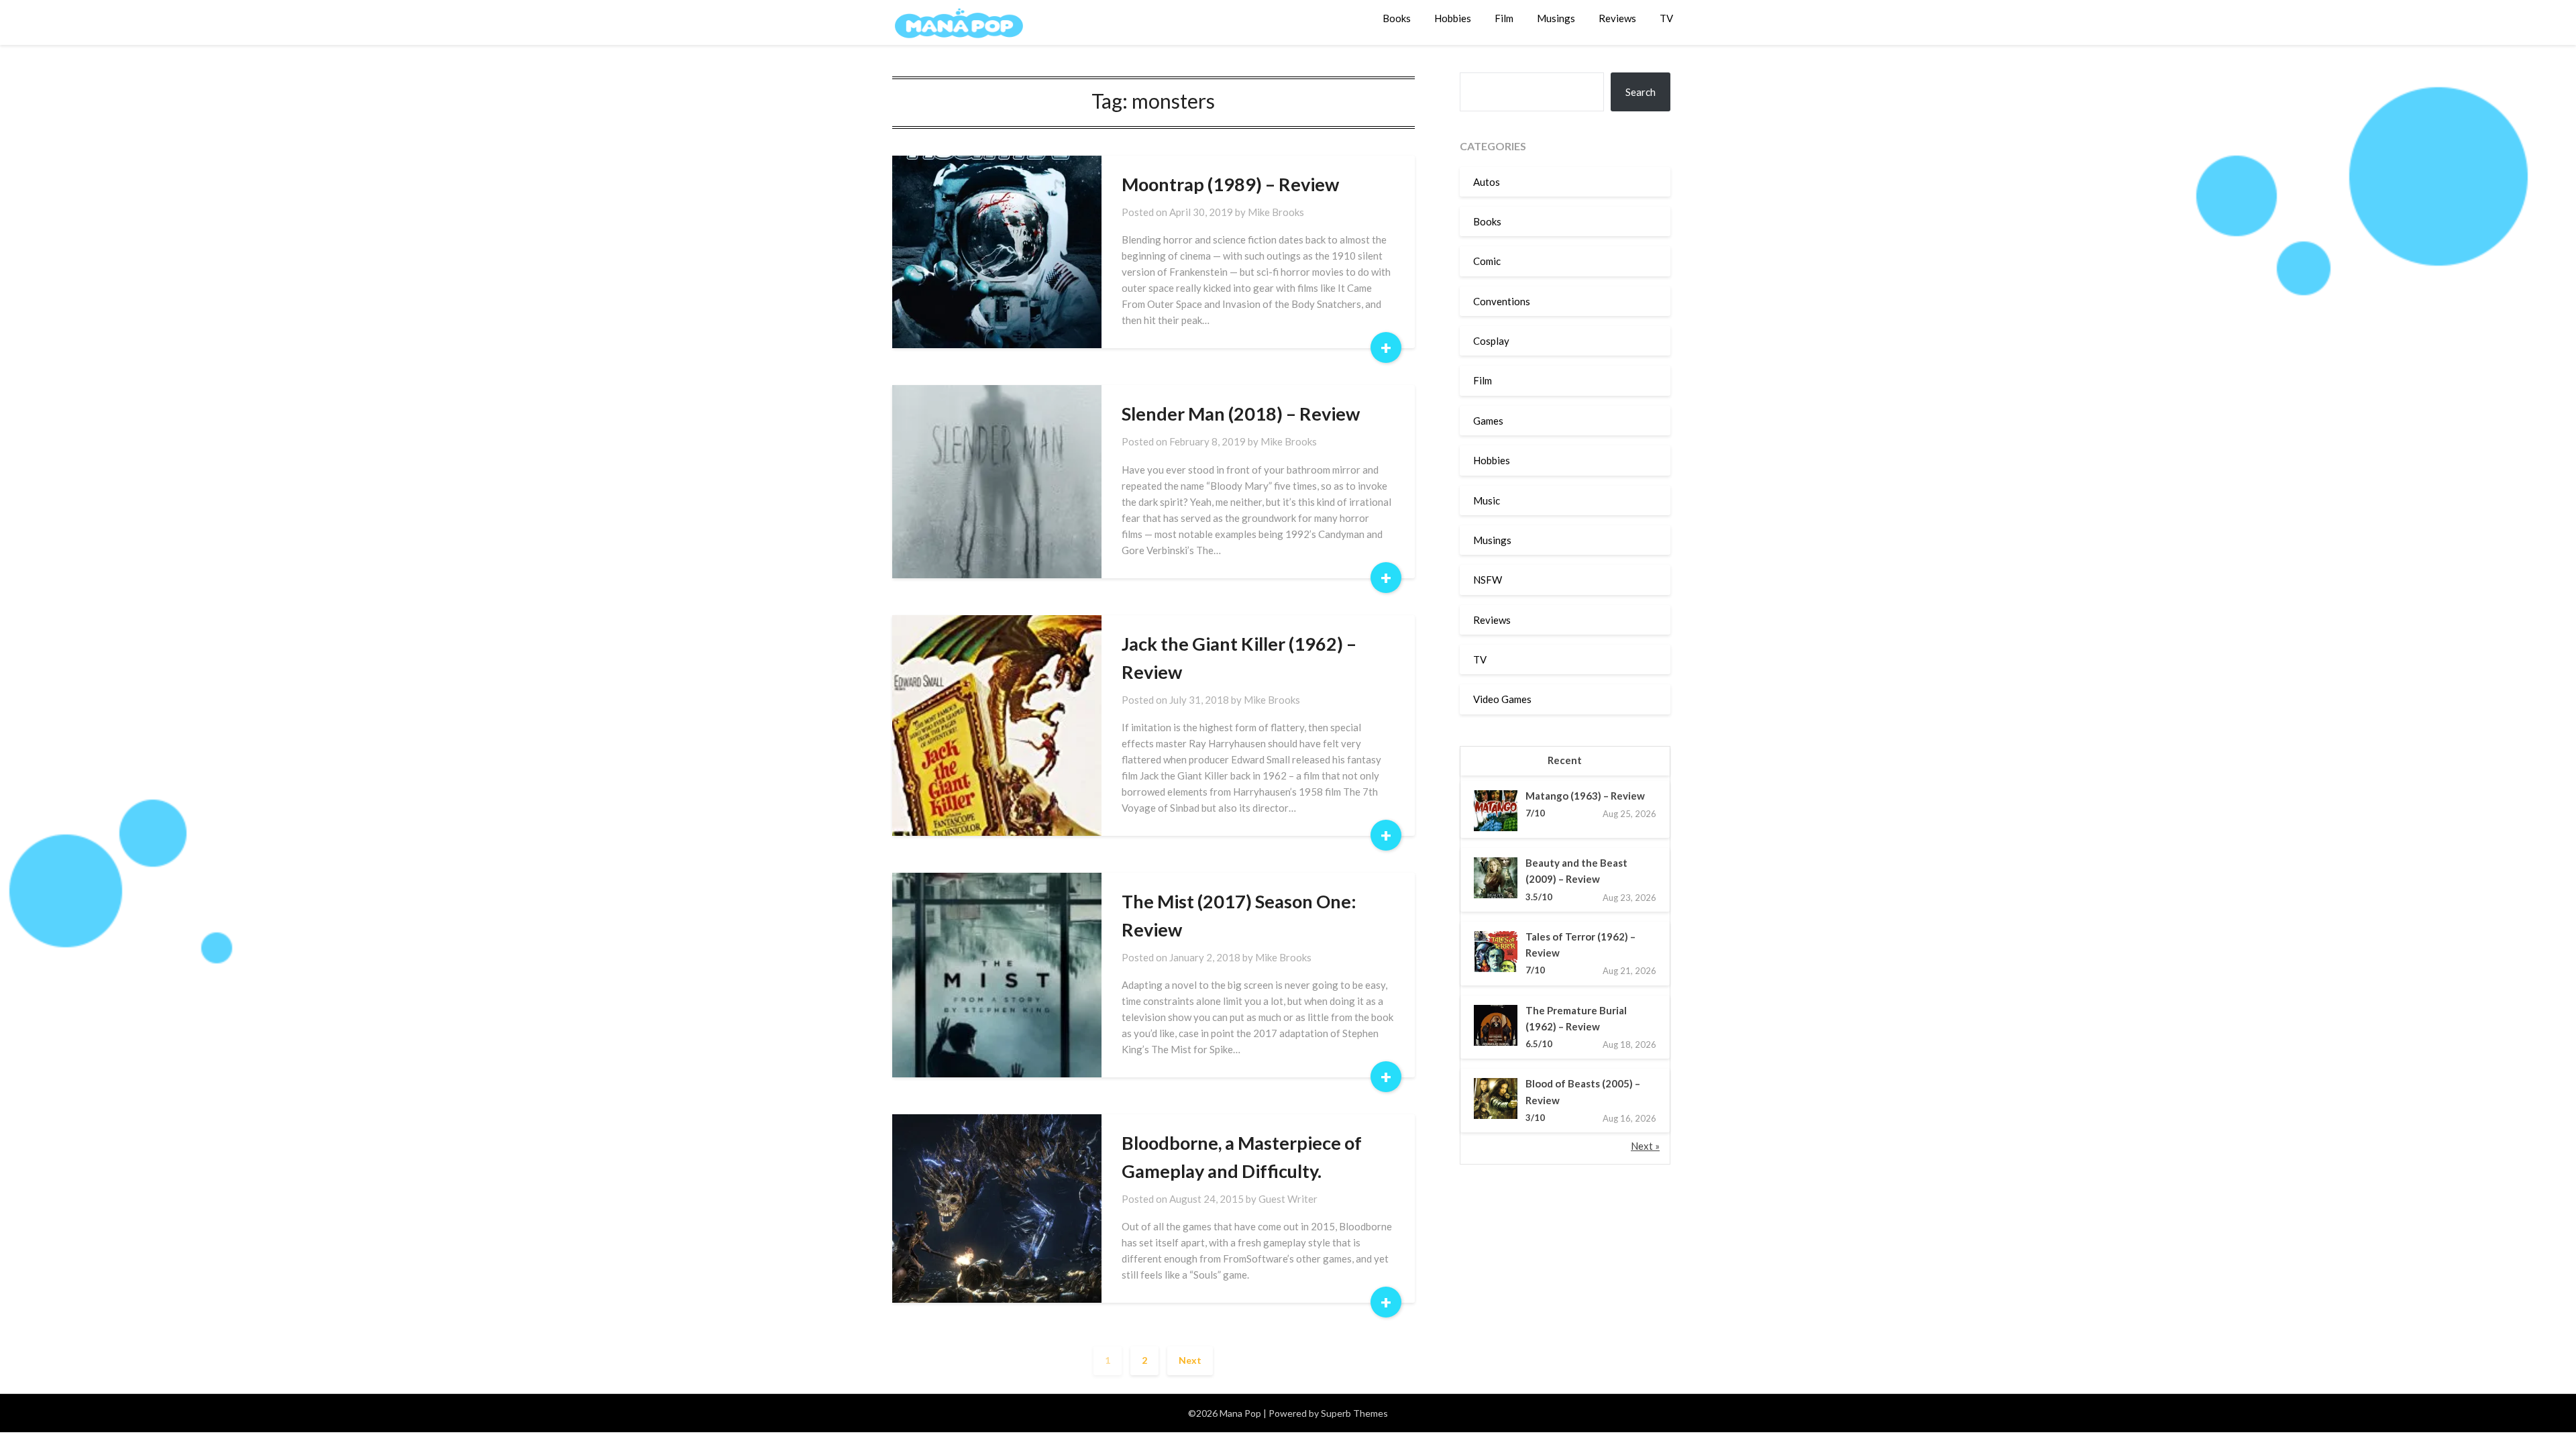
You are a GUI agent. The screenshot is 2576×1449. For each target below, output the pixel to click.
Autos (1487, 182)
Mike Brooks (1276, 212)
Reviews (1617, 18)
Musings (1556, 18)
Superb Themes (1354, 1413)
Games (1488, 421)
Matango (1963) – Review (1585, 796)
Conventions (1502, 301)
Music (1487, 500)
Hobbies (1453, 18)
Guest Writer (1288, 1199)
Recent (1565, 760)
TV (1666, 18)
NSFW (1488, 580)
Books (1397, 18)
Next (1190, 1360)
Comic (1487, 261)
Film (1504, 18)
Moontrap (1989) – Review (1230, 184)
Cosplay (1491, 341)
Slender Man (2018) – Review (1241, 414)
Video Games (1502, 699)
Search (1641, 92)
